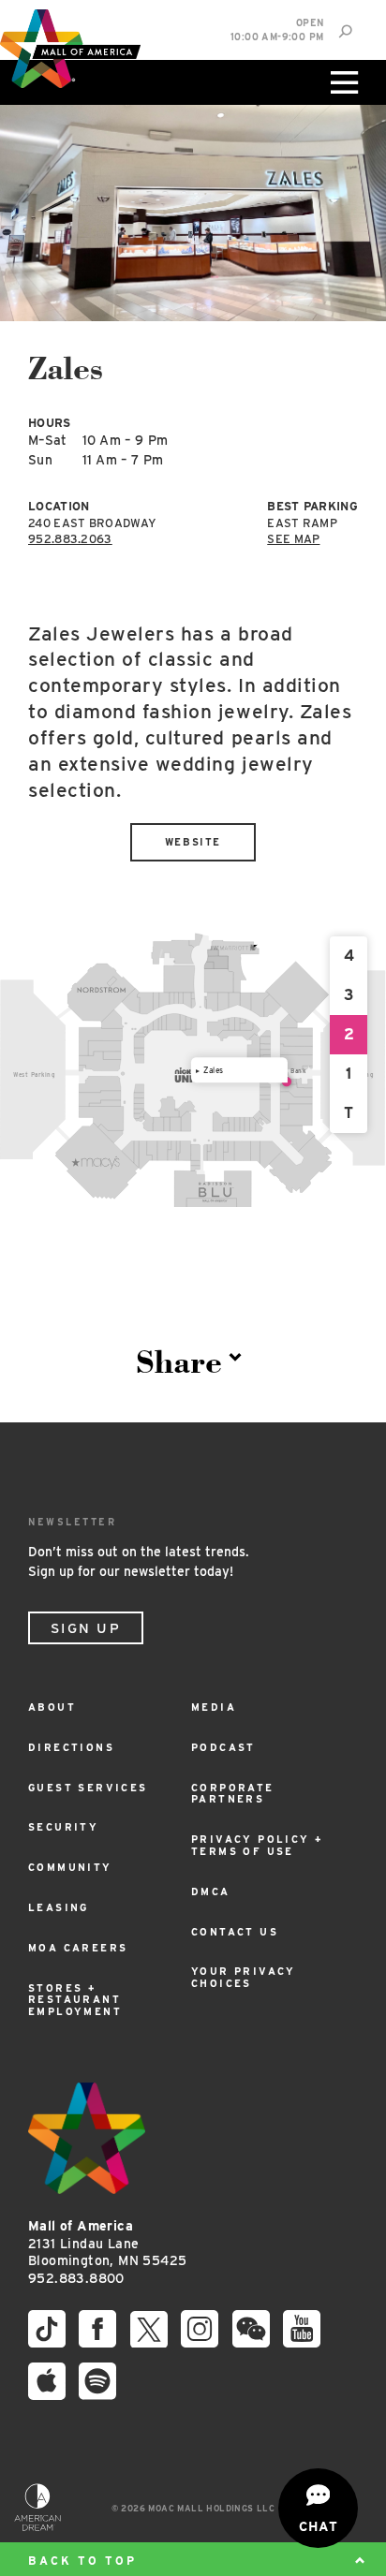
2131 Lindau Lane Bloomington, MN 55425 (107, 2243)
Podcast (223, 1748)
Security (63, 1827)
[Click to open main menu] (342, 82)
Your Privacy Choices (244, 1978)
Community (70, 1868)
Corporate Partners (233, 1794)
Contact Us (235, 1932)
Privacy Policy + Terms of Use (257, 1846)
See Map (293, 539)
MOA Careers (78, 1948)
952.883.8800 (76, 2278)
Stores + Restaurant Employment (75, 2001)
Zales (214, 1069)
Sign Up (86, 1628)
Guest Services (88, 1788)
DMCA (211, 1892)
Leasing (59, 1908)
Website (193, 842)
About (52, 1708)
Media (214, 1708)
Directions (71, 1748)
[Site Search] (345, 31)
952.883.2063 (70, 539)
